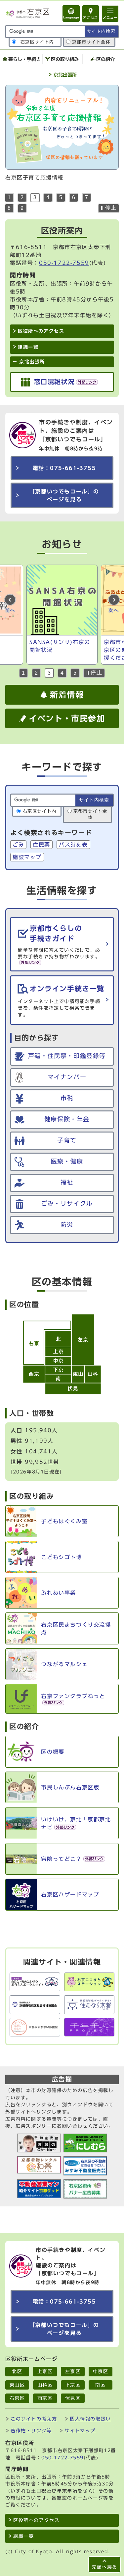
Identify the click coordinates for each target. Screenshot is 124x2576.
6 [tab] (74, 197)
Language (71, 17)
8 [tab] (9, 208)
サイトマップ (80, 2431)
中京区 (101, 2371)
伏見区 (73, 2398)
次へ (114, 610)
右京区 (17, 2398)
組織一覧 (23, 2536)
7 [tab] (87, 197)
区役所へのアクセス (36, 2520)
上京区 (45, 2371)
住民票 (41, 845)
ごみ (18, 845)
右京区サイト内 (37, 42)
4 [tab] (48, 197)
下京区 (73, 2385)
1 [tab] (9, 197)
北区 (17, 2371)
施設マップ (27, 857)
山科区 (45, 2385)
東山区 (17, 2385)
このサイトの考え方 (34, 2419)
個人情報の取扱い (90, 2419)
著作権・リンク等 (31, 2431)
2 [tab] (22, 197)
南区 (100, 2385)
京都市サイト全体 (91, 42)
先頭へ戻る (104, 2567)
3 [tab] (35, 197)
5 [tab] (61, 197)
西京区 (45, 2398)
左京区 (73, 2371)
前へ (10, 610)
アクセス (91, 17)
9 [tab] (22, 208)
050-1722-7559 (64, 263)
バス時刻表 (73, 845)
